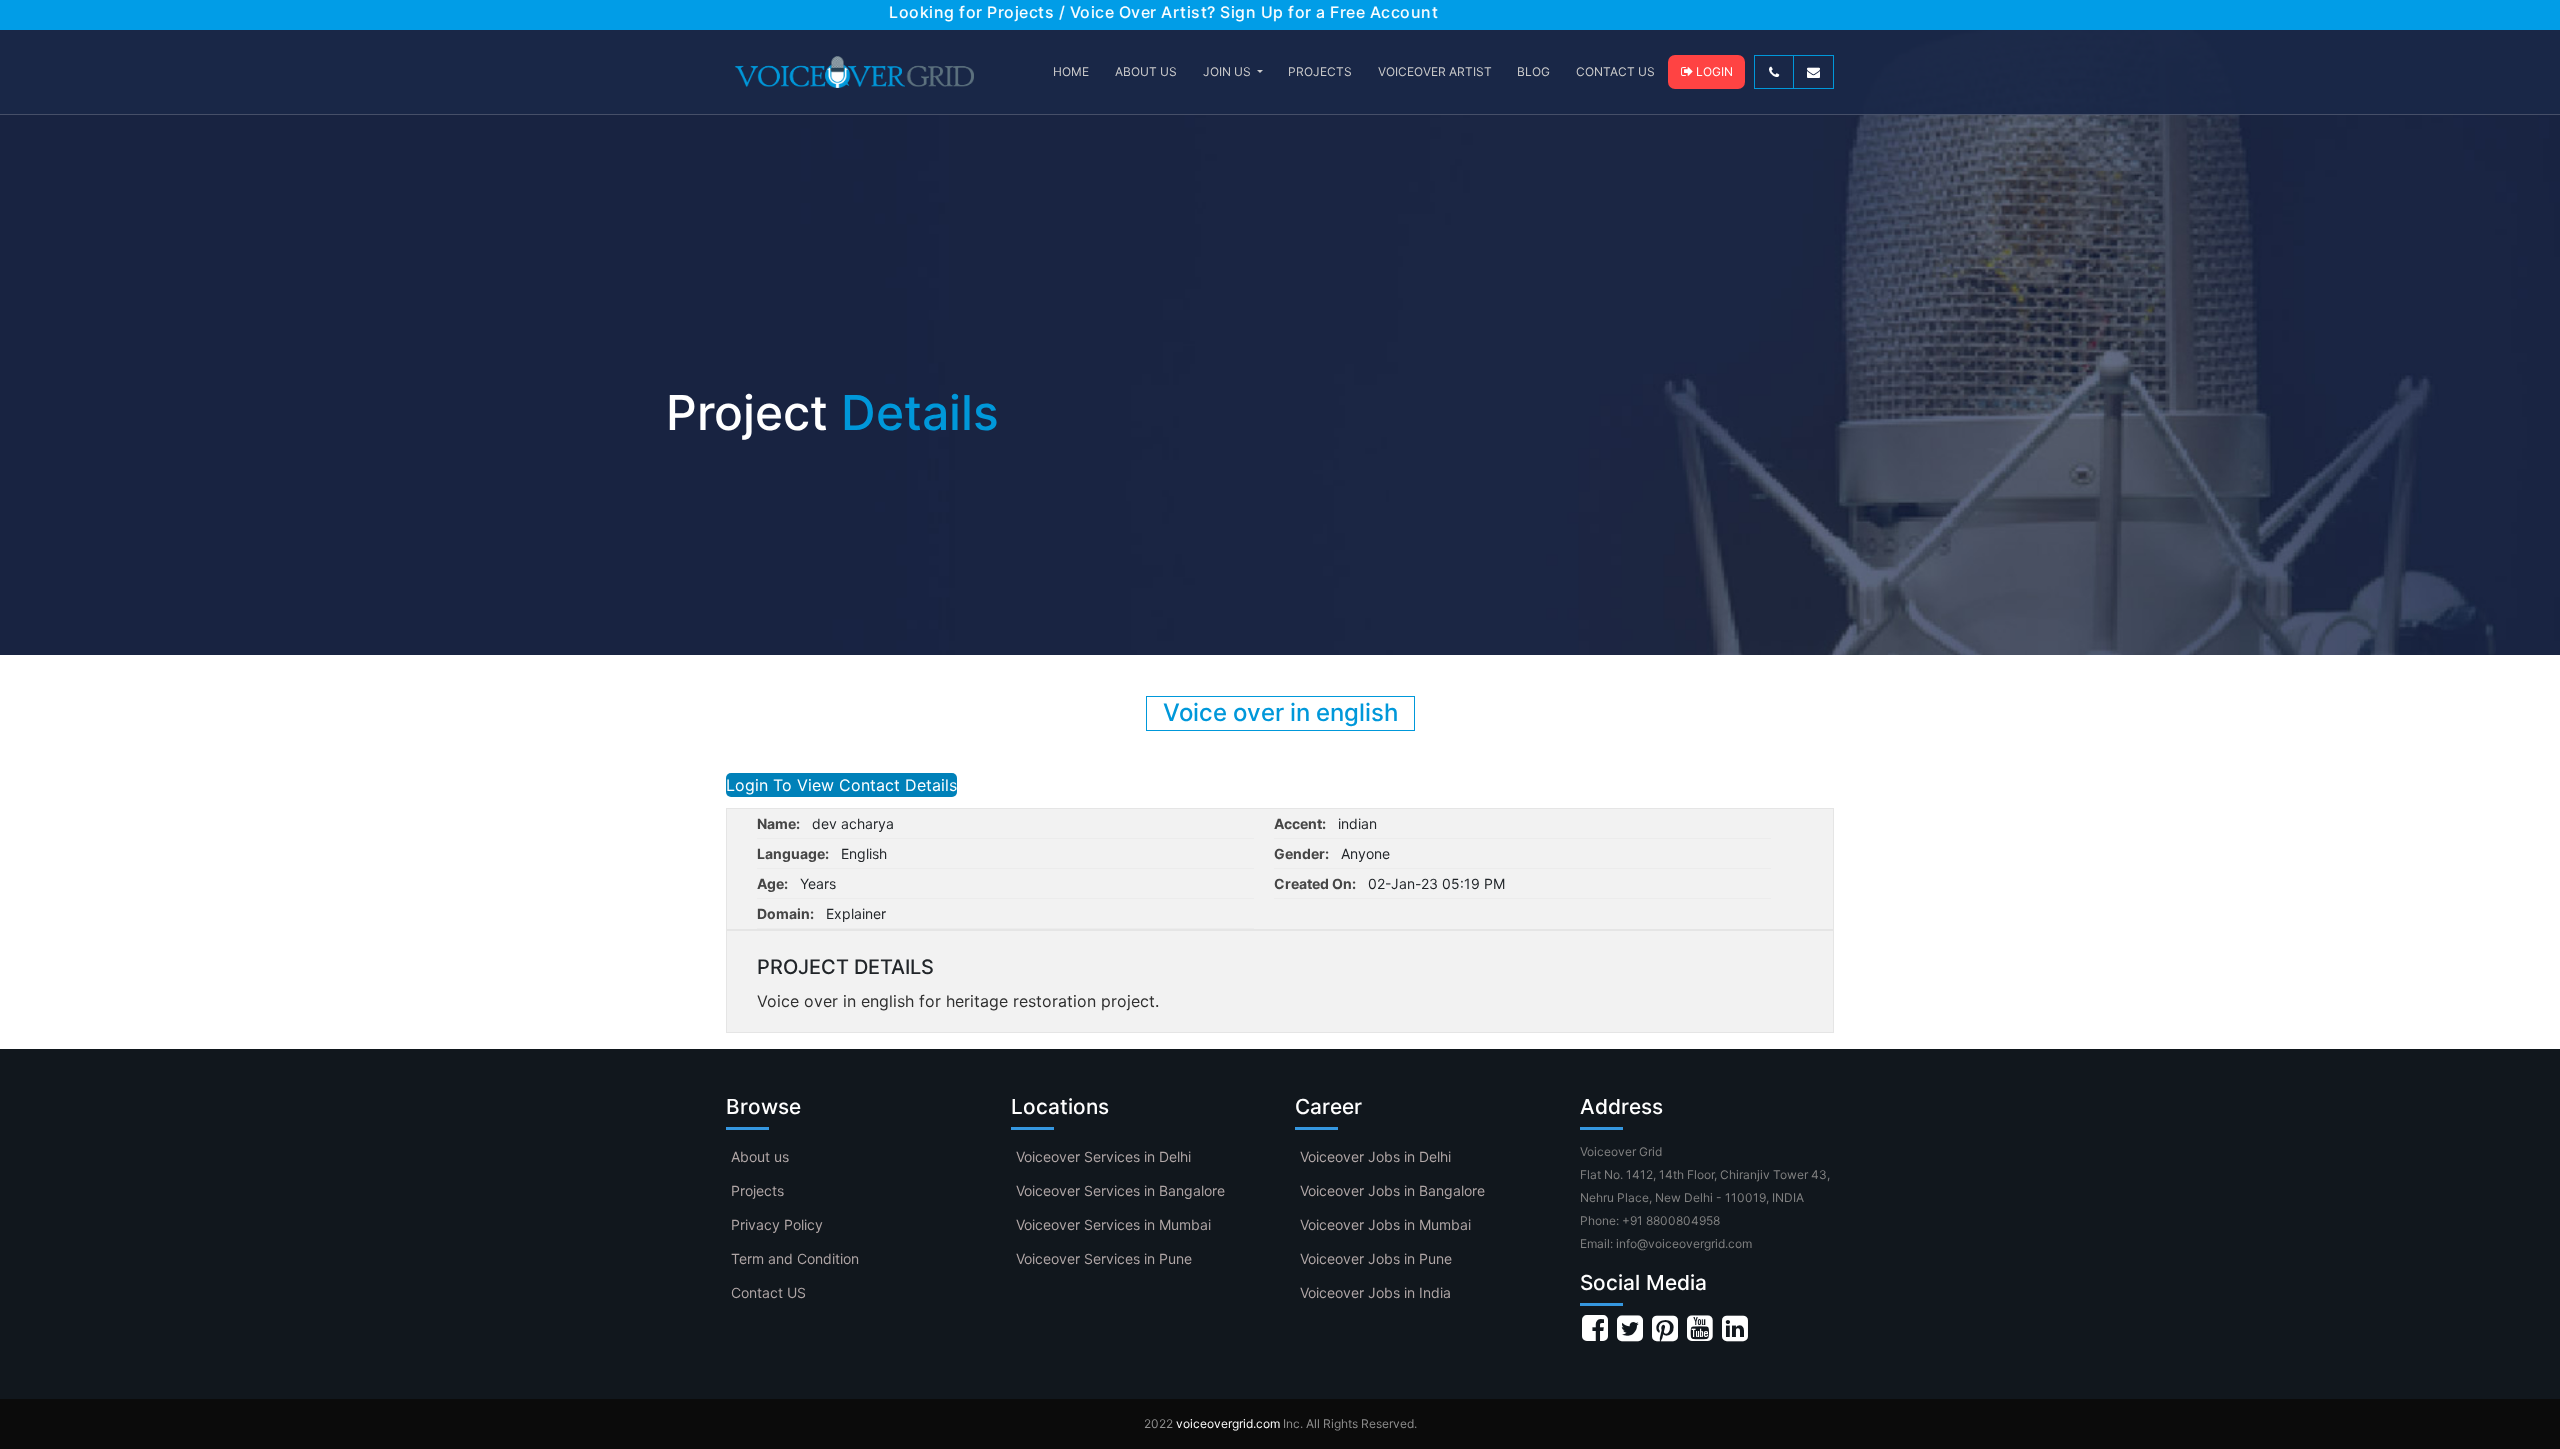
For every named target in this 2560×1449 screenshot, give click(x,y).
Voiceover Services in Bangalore (1120, 1190)
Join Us (1228, 71)
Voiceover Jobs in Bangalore (1392, 1190)
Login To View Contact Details (841, 785)
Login (1713, 71)
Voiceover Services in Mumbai (1113, 1224)
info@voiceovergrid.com (1684, 1243)
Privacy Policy (777, 1224)
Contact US (768, 1292)
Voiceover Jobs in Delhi (1375, 1156)
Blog (1533, 71)
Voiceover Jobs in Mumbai (1385, 1224)
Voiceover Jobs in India (1375, 1292)
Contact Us (1615, 71)
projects (1320, 71)
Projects (757, 1190)
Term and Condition (795, 1258)
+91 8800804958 (1671, 1220)
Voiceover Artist (1435, 71)
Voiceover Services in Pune (1104, 1258)
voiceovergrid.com (1228, 1423)
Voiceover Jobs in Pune (1376, 1258)
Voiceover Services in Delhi (1103, 1156)
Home (1071, 71)
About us (760, 1156)
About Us (1146, 71)
